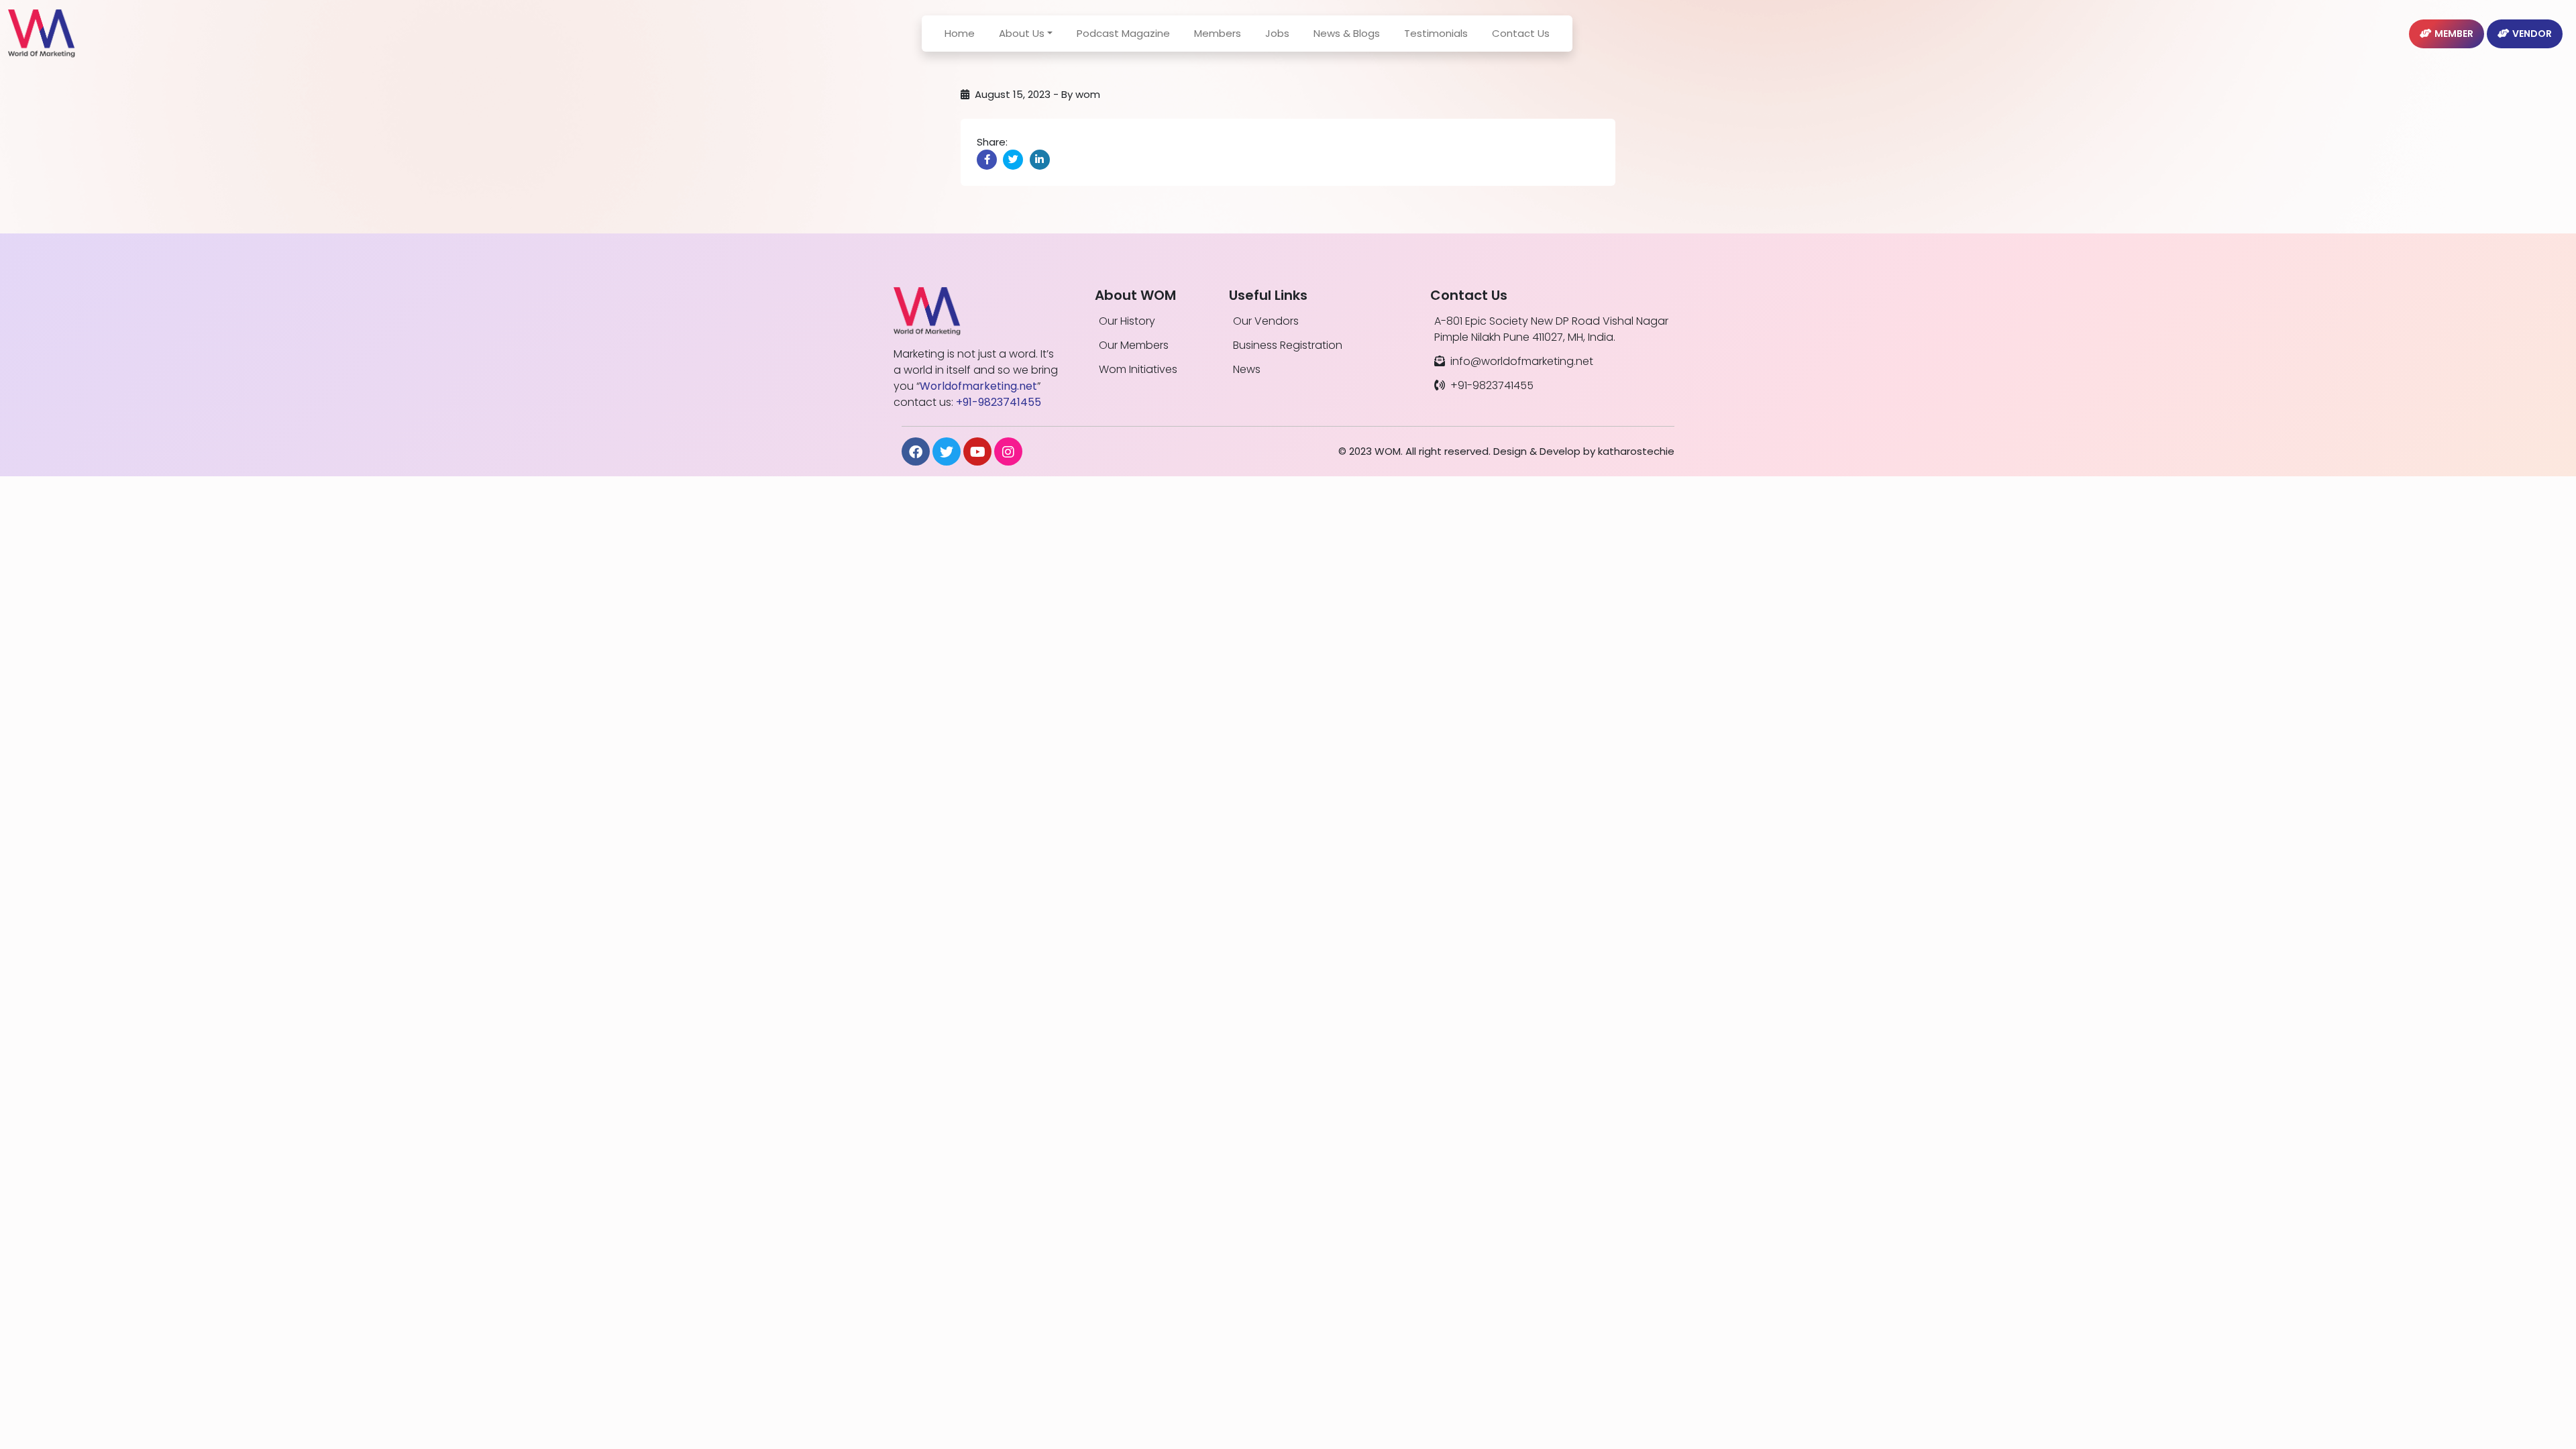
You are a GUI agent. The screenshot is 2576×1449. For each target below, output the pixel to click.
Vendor (2532, 34)
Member (2454, 34)
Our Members (1134, 345)
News (1247, 369)
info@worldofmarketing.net (1522, 361)
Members (1218, 33)
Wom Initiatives (1138, 369)
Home (960, 33)
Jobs (1277, 33)
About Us (1022, 33)
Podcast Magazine (1123, 33)
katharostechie (1636, 451)
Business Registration (1288, 345)
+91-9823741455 (1492, 385)
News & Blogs (1347, 33)
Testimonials (1436, 33)
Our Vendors (1266, 321)
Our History (1127, 321)
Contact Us (1521, 33)
